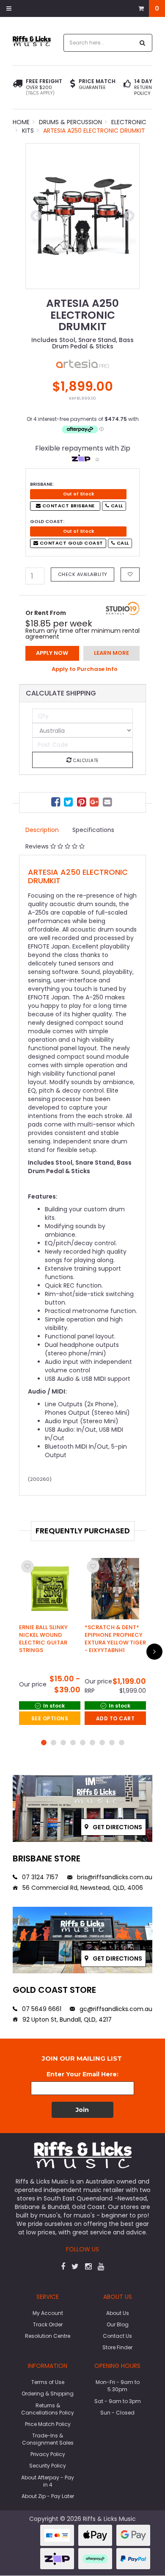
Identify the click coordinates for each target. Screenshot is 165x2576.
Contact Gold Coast (71, 543)
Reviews (38, 846)
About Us (118, 2313)
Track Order (48, 2324)
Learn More (111, 653)
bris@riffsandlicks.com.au (114, 1877)
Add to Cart (115, 1718)
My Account (48, 2313)
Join (82, 2110)
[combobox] (99, 43)
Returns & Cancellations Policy (48, 2409)
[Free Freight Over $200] (18, 87)
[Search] (143, 43)
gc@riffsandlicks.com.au (115, 2009)
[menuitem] (57, 803)
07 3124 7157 (39, 1877)
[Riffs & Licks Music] (32, 41)
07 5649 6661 (41, 2009)
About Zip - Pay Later (48, 2496)
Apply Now (52, 653)
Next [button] (129, 216)
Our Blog (118, 2324)
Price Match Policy (48, 2424)
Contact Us (117, 2336)
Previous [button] (36, 216)
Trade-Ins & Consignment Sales (48, 2439)
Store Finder (117, 2347)
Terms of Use (48, 2382)
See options (50, 1718)
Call (116, 506)
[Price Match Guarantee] (73, 84)
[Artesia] (82, 363)
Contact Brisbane (68, 506)
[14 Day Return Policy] (127, 87)
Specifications (93, 830)
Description (42, 830)
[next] (154, 1652)
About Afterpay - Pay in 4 (48, 2481)
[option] (82, 216)
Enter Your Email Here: (82, 2074)
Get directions (117, 1827)
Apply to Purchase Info (85, 669)
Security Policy (48, 2466)
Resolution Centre (48, 2336)
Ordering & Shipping (48, 2394)
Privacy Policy (48, 2454)
